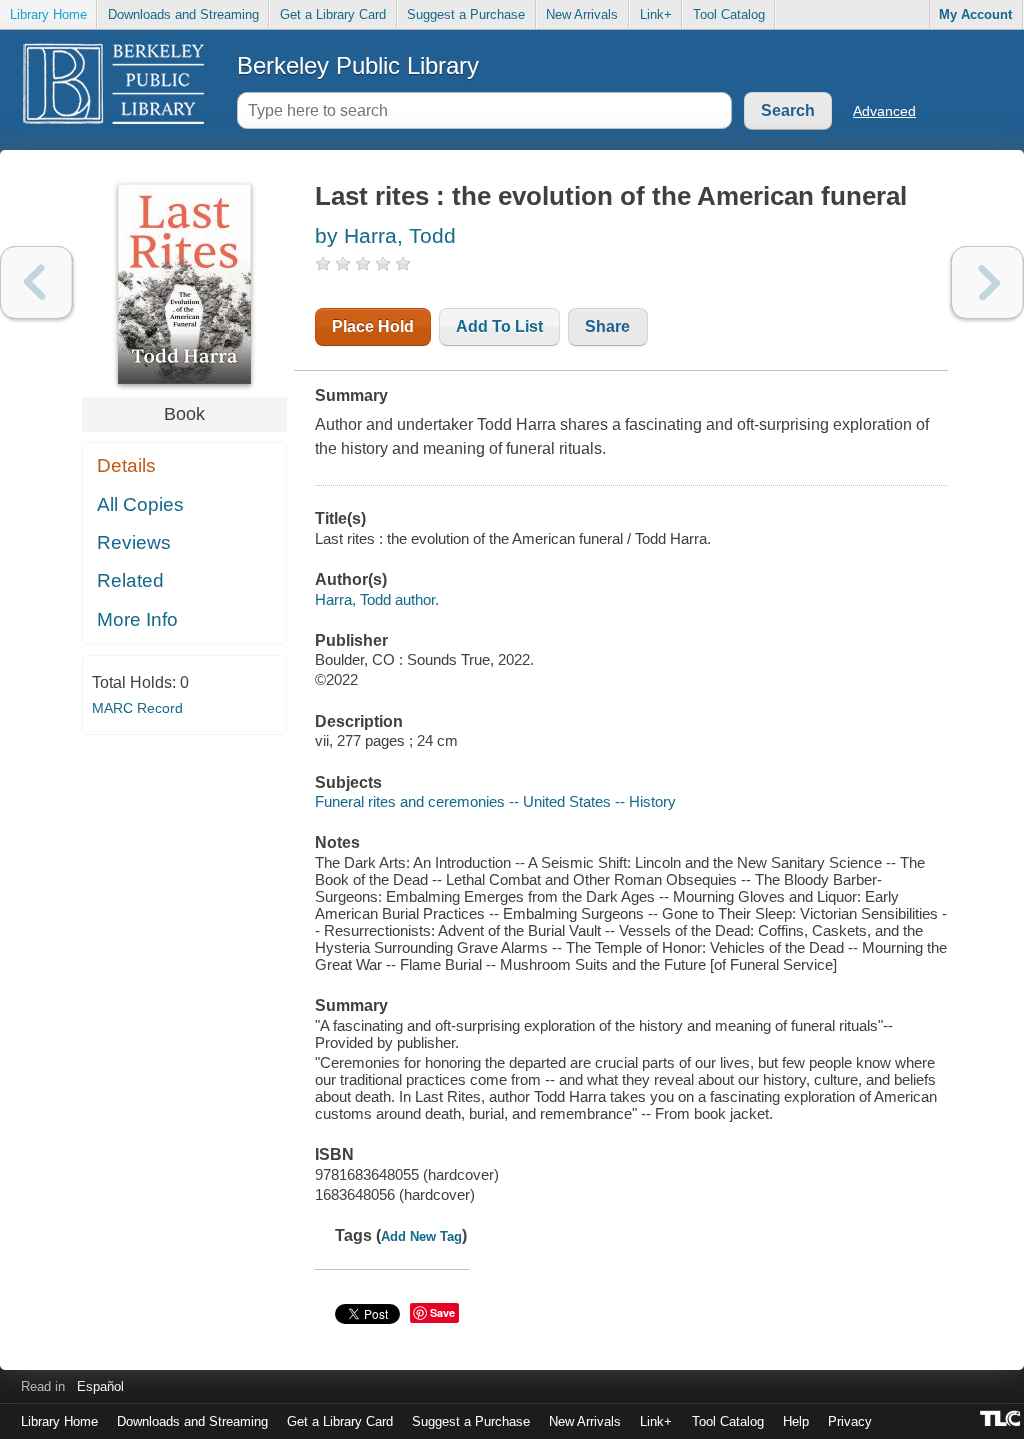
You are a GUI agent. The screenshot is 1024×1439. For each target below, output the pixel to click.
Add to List (499, 326)
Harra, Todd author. (377, 599)
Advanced (884, 111)
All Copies (140, 504)
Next (987, 282)
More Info (137, 619)
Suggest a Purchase (466, 14)
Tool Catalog (729, 14)
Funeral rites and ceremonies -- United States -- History (495, 801)
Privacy (850, 1421)
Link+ (656, 14)
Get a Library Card (333, 14)
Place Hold (373, 326)
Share (607, 326)
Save (442, 1312)
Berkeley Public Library (358, 65)
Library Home (48, 14)
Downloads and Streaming (183, 14)
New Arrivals (582, 14)
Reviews (134, 542)
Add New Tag (421, 1236)
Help (796, 1421)
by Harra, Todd (385, 235)
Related (130, 580)
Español (100, 1386)
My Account (975, 14)
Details (126, 465)
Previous (36, 282)
